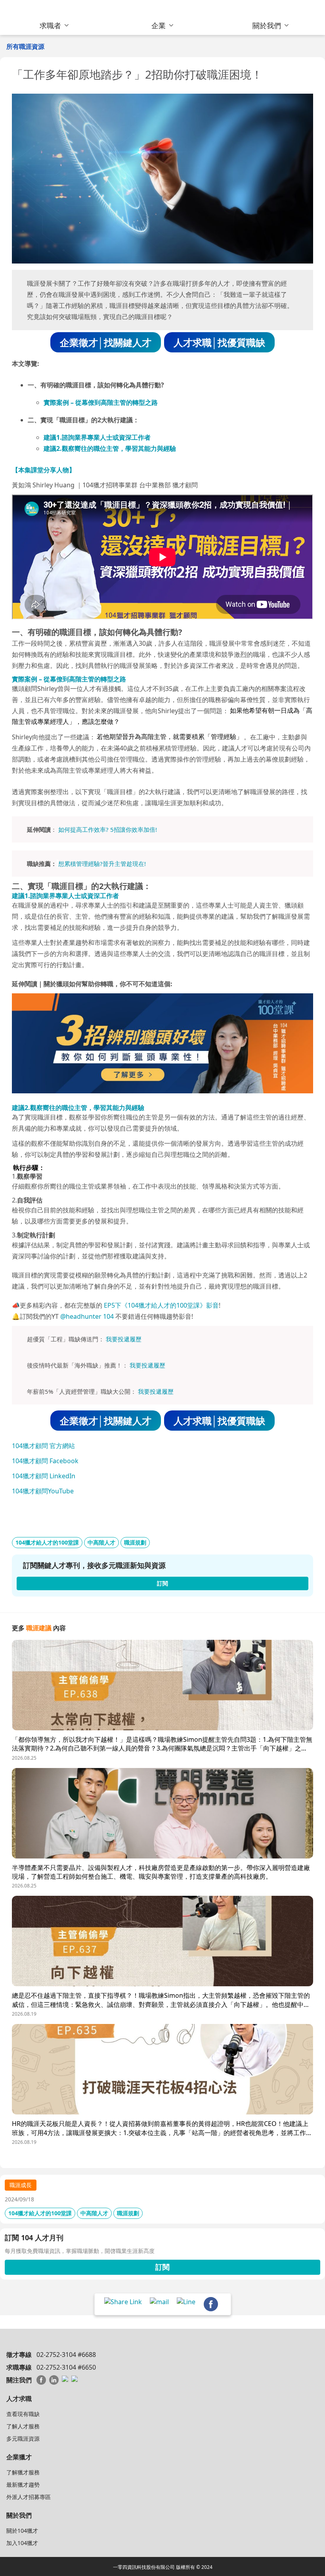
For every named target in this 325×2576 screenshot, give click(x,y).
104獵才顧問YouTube (43, 1491)
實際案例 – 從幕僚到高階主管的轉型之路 (101, 402)
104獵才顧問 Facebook (45, 1461)
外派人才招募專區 (29, 2497)
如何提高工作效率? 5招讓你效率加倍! (108, 829)
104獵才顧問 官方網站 (43, 1446)
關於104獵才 (22, 2531)
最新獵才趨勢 (23, 2485)
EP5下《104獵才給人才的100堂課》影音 (161, 1305)
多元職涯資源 (23, 2438)
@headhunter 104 (87, 1316)
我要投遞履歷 (124, 1339)
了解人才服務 (23, 2426)
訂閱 (162, 2267)
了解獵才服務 (23, 2472)
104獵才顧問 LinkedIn (44, 1476)
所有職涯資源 (25, 46)
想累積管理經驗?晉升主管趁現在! (102, 864)
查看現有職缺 (23, 2414)
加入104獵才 (22, 2543)
